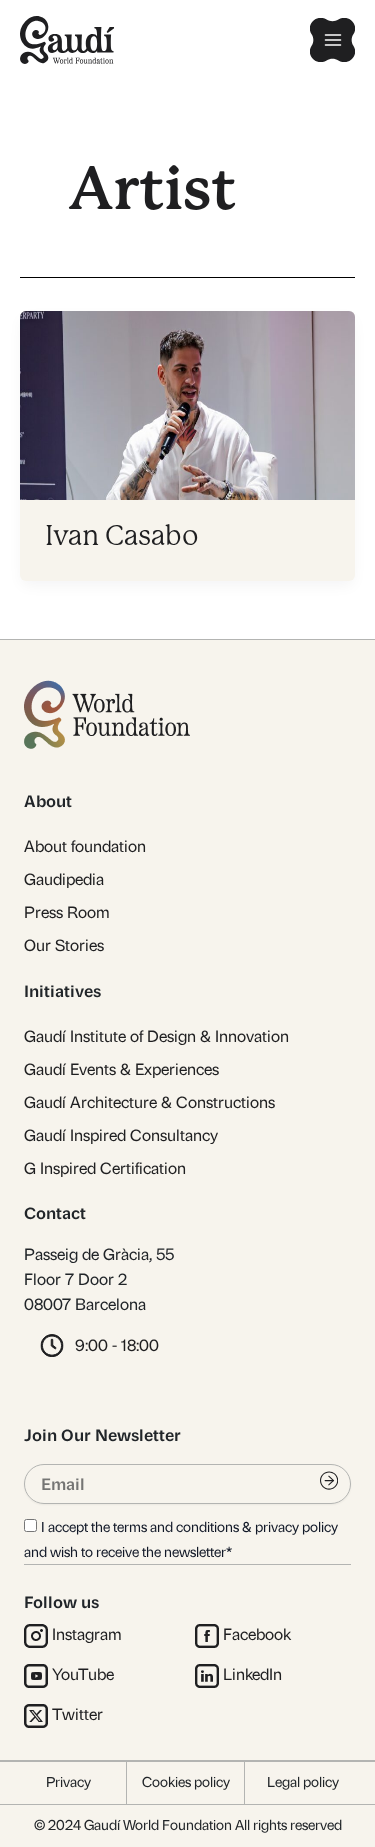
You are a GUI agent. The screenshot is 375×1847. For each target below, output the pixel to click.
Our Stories (64, 945)
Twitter (77, 1714)
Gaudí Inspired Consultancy (121, 1135)
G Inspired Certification (105, 1168)
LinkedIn (252, 1674)
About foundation (85, 846)
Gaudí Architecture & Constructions (149, 1102)
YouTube (83, 1674)
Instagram (87, 1634)
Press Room (67, 912)
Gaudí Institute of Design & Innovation (156, 1036)
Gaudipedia (64, 879)
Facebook (257, 1634)
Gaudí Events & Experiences (121, 1069)
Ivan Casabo (122, 535)
